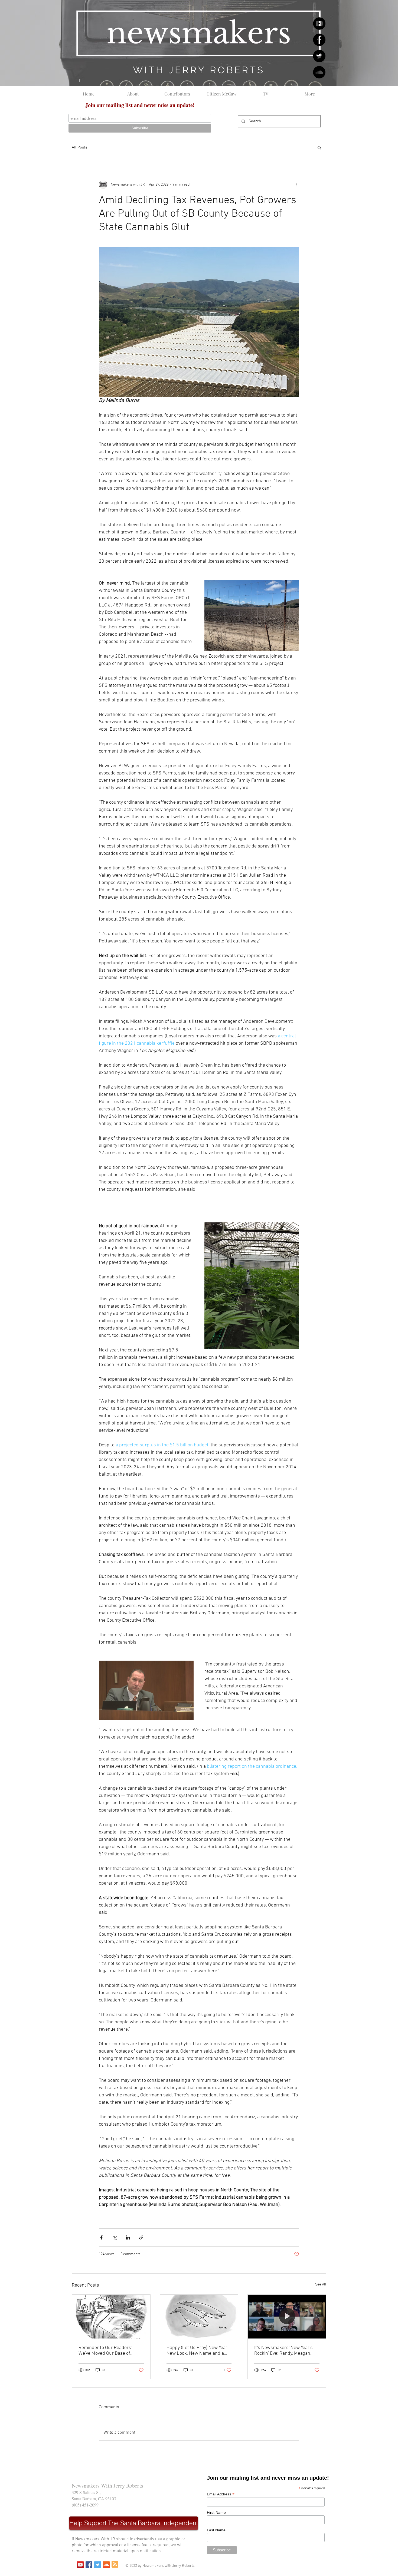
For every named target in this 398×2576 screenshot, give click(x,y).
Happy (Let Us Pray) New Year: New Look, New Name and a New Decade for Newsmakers (198, 2351)
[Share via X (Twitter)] (115, 2237)
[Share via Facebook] (101, 2237)
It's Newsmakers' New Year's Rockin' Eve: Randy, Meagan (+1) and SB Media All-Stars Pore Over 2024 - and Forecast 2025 (286, 2351)
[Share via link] (141, 2237)
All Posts (79, 147)
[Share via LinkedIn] (128, 2237)
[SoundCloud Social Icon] (106, 2565)
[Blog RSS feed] (115, 2565)
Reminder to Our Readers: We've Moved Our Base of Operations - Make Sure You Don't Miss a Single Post (107, 2351)
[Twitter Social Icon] (98, 2565)
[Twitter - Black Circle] (319, 56)
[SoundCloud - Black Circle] (319, 72)
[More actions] (296, 184)
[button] (319, 147)
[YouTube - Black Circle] (319, 24)
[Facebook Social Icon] (89, 2565)
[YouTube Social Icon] (80, 2565)
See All (321, 2285)
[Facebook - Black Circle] (319, 40)
